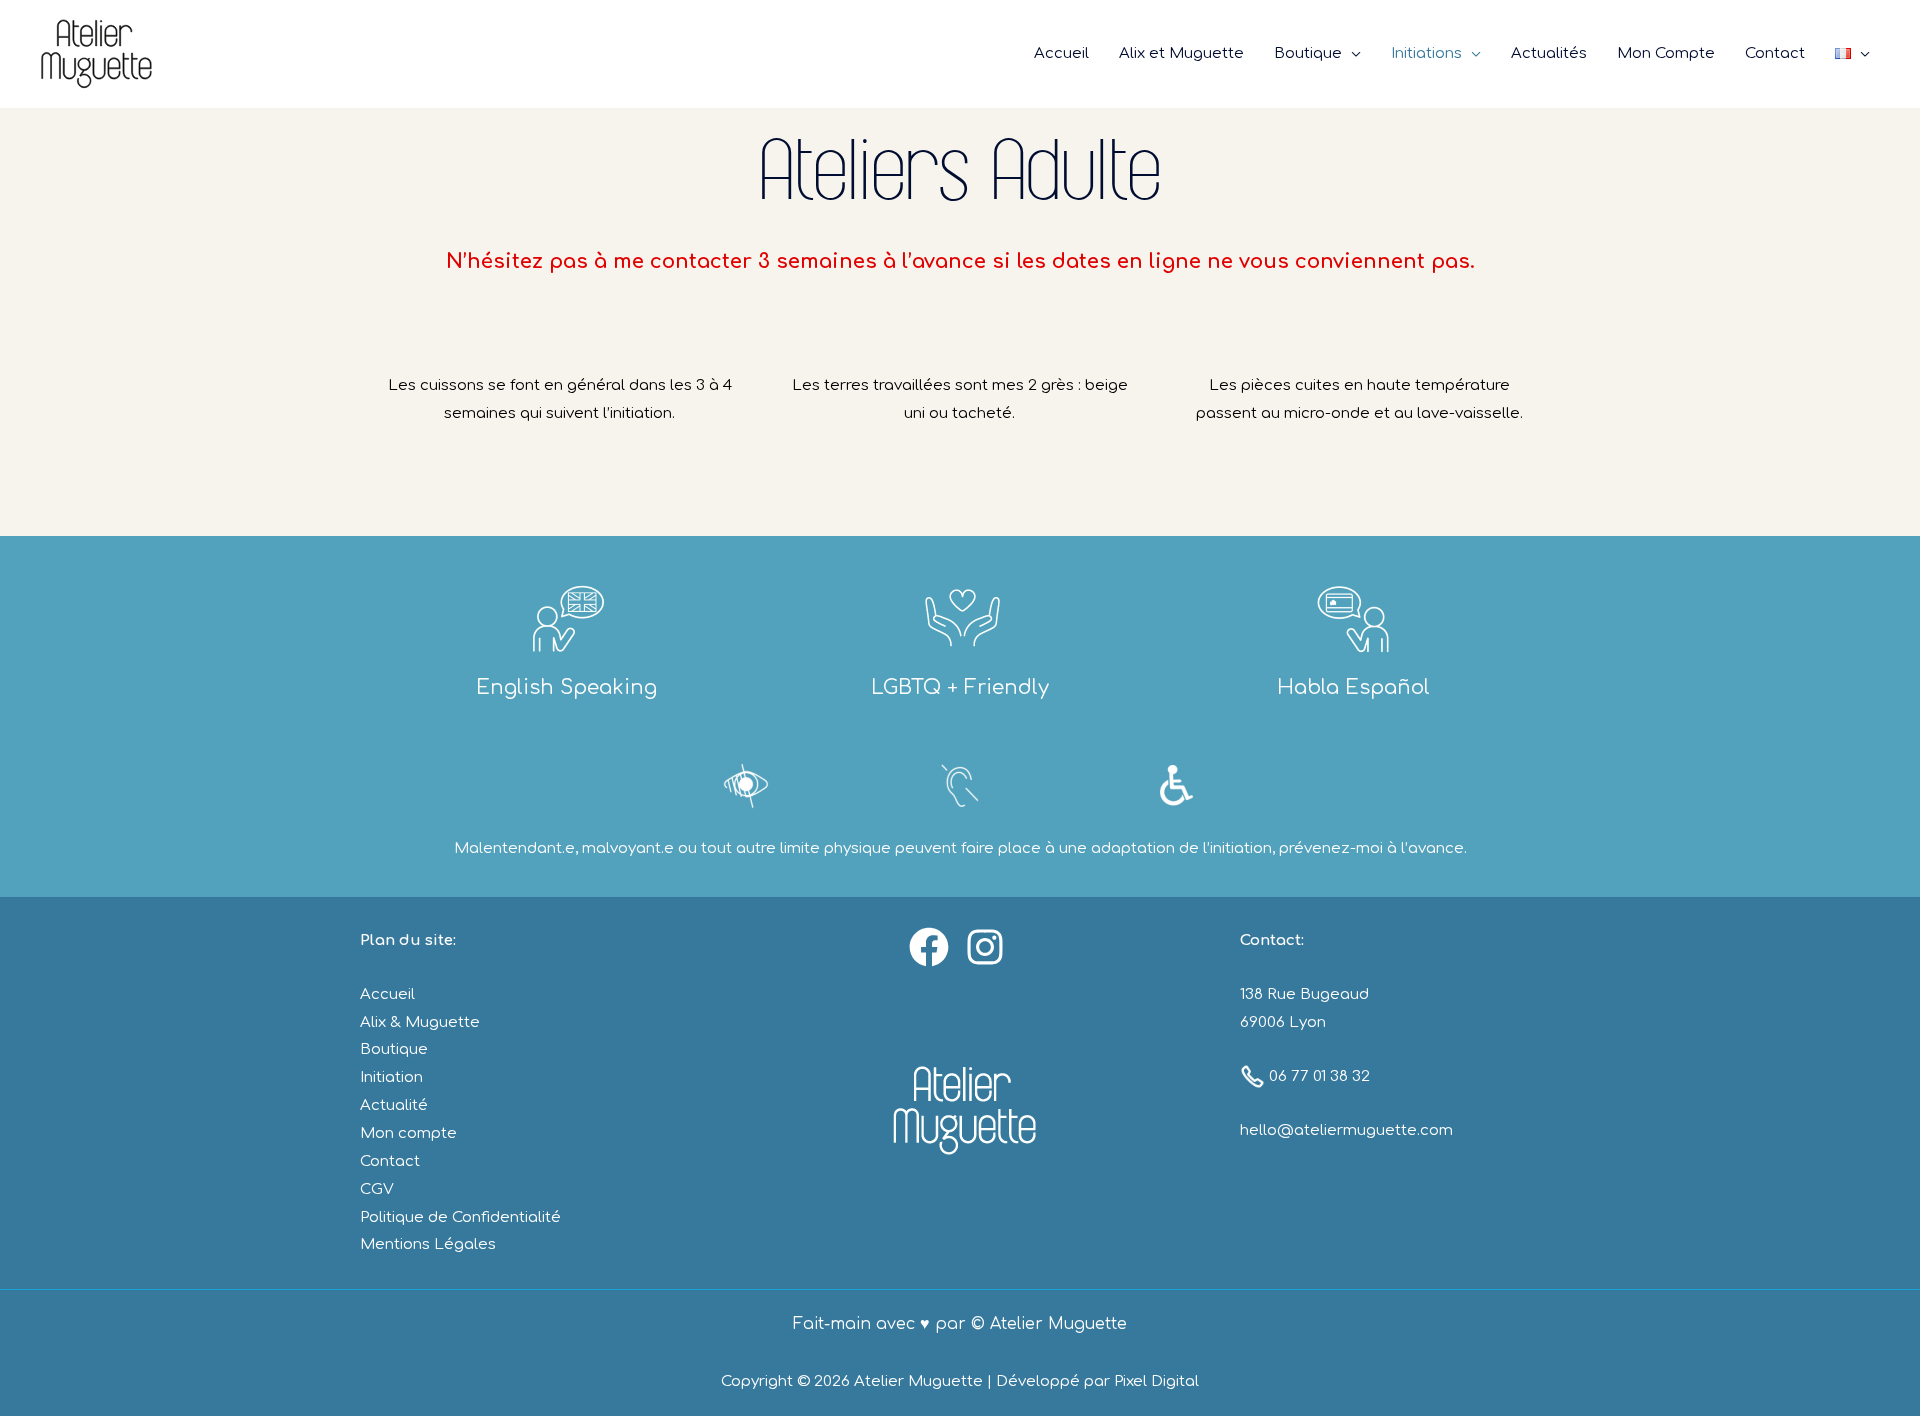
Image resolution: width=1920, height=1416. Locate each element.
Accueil (387, 994)
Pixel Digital (1156, 1381)
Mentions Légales (428, 1244)
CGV (377, 1189)
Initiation (391, 1077)
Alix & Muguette (420, 1022)
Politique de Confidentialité (460, 1217)
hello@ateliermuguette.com (1346, 1130)
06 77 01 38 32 (1317, 1076)
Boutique (394, 1049)
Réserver (1814, 39)
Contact (390, 1161)
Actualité (394, 1105)
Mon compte (408, 1133)
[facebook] (932, 947)
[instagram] (988, 947)
